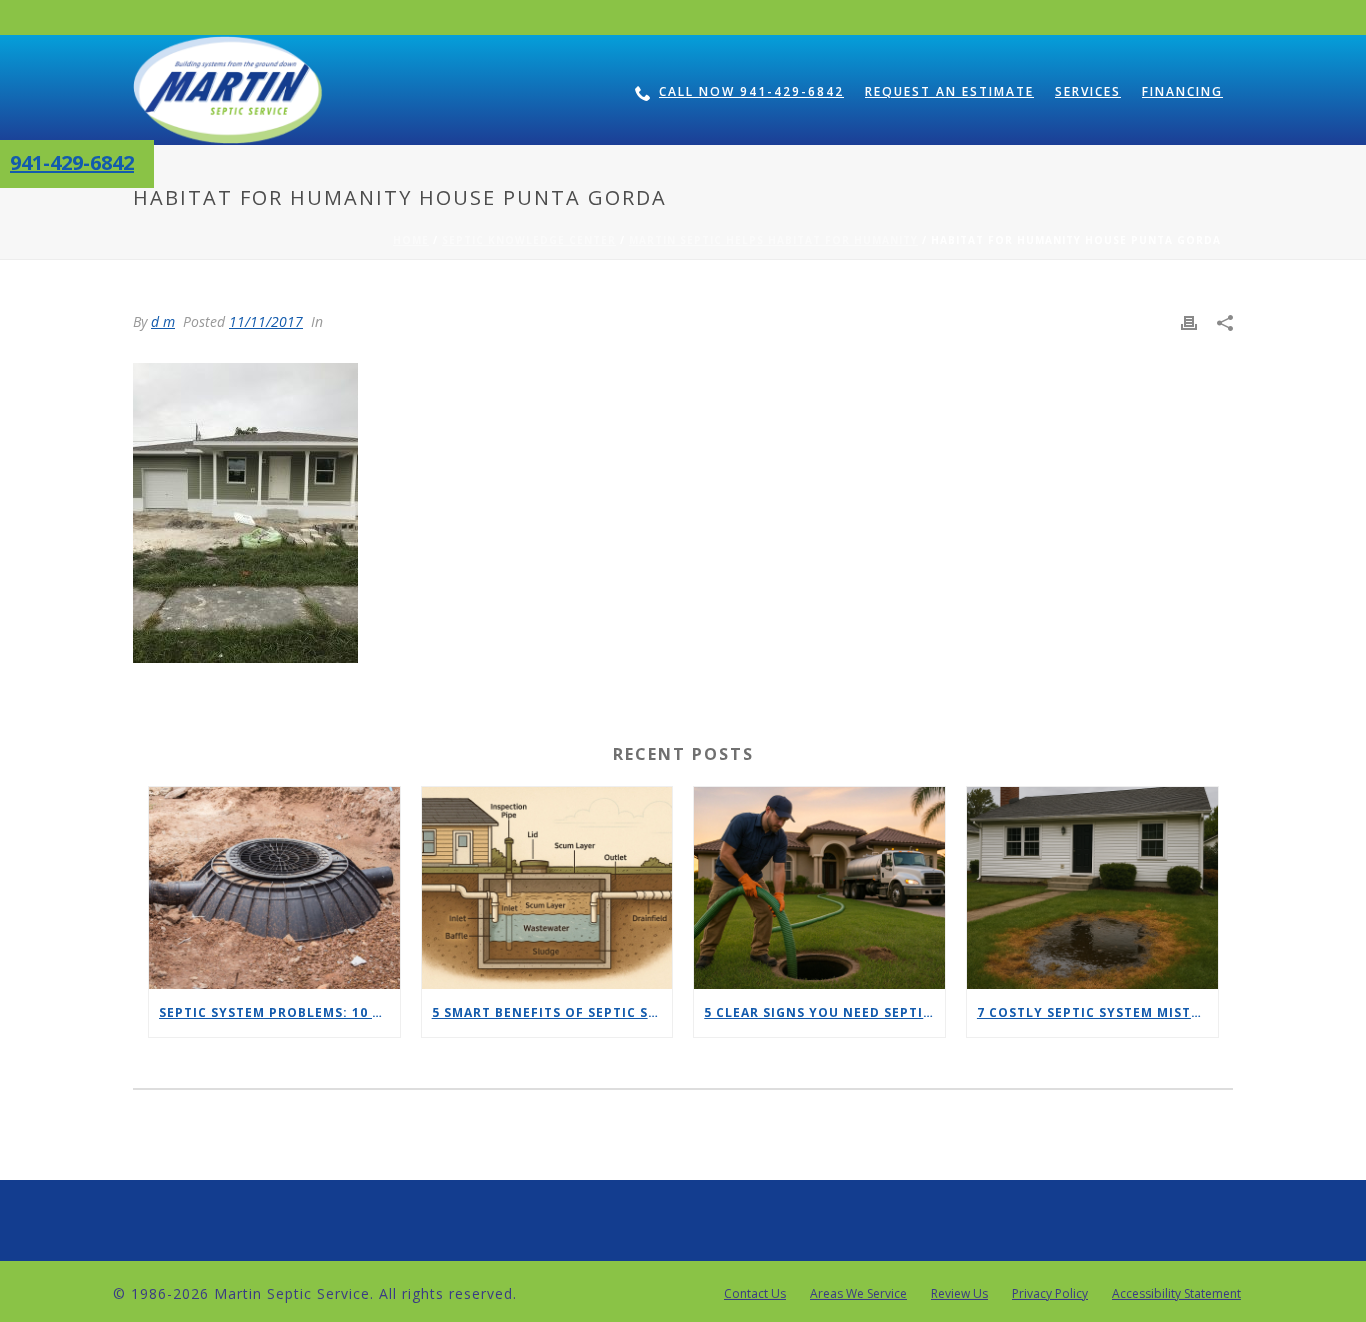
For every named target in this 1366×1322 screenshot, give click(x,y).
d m (163, 321)
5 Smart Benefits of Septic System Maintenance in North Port (552, 1012)
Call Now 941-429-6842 (751, 91)
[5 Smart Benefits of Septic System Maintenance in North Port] (547, 887)
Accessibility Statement (1176, 1294)
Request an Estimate (949, 91)
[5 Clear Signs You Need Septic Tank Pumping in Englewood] (819, 887)
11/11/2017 (266, 321)
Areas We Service (858, 1294)
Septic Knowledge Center (529, 240)
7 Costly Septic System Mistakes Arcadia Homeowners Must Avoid (1097, 1012)
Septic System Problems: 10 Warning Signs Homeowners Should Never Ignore (279, 1012)
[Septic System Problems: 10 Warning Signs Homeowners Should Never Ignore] (274, 887)
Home (411, 240)
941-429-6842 (72, 162)
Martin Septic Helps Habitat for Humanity (773, 240)
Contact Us (755, 1294)
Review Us (959, 1294)
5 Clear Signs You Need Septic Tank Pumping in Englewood (824, 1012)
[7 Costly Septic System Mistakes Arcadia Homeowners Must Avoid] (1092, 887)
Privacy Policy (1050, 1294)
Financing (1182, 91)
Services (1088, 91)
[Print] (1189, 321)
